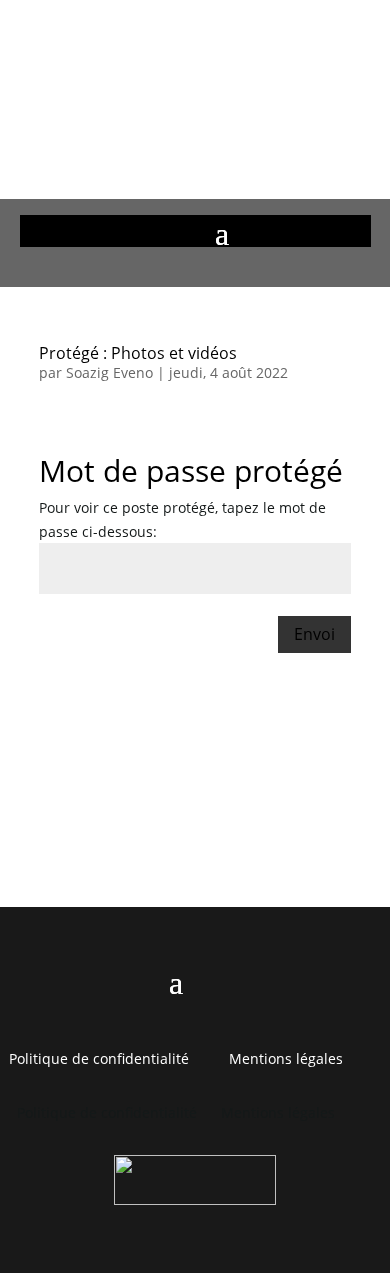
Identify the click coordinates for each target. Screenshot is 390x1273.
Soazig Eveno (109, 372)
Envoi (314, 634)
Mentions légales (286, 1058)
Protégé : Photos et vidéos (138, 353)
